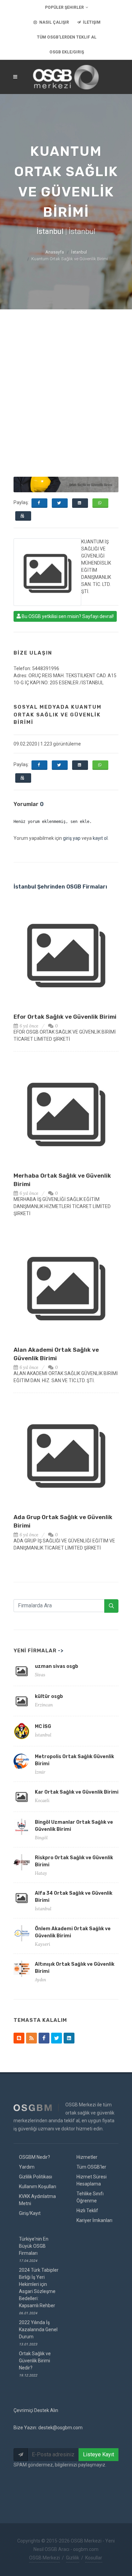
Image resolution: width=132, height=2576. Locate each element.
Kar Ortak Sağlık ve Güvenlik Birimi (77, 1792)
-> (61, 1651)
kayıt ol (100, 838)
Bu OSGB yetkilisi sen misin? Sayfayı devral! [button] (67, 616)
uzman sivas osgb (57, 1666)
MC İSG (43, 1727)
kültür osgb (49, 1696)
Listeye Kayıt (98, 2454)
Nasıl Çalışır (54, 22)
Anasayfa (55, 252)
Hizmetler (87, 2157)
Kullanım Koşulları (38, 2187)
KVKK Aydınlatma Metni (37, 2200)
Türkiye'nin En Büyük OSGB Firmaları (34, 2249)
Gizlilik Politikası (36, 2177)
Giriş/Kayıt (30, 2213)
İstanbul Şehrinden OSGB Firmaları (60, 887)
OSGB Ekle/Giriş (67, 52)
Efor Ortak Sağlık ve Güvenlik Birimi (65, 1017)
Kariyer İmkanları (94, 2220)
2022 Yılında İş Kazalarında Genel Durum (38, 2333)
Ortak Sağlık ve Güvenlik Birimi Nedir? (35, 2364)
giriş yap (72, 838)
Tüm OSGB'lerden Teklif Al (67, 37)
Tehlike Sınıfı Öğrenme (90, 2197)
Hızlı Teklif (87, 2211)
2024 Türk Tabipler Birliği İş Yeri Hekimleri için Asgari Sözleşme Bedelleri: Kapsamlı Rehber (39, 2291)
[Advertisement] (66, 379)
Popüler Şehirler (64, 7)
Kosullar (94, 2558)
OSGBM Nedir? (35, 2157)
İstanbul (79, 252)
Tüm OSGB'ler (91, 2167)
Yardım (27, 2167)
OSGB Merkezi (45, 2558)
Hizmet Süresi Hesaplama (92, 2180)
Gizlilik (73, 2558)
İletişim (91, 22)
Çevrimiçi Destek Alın (36, 2410)
